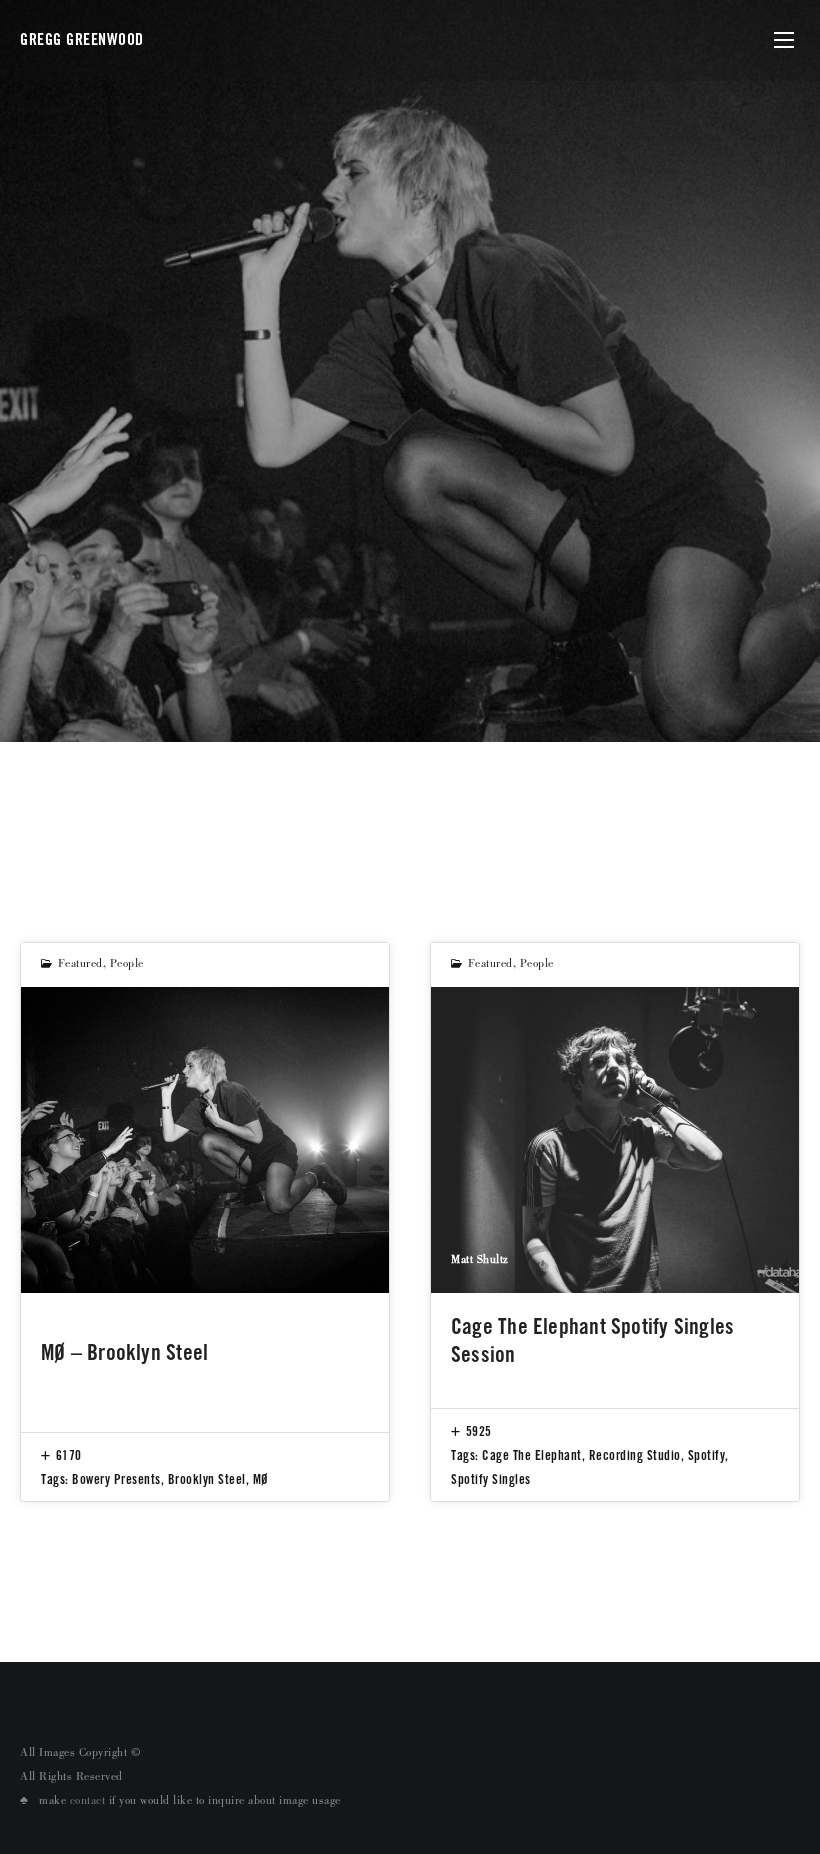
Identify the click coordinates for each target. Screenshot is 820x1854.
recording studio (635, 1455)
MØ (261, 1479)
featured (80, 965)
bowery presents (116, 1479)
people (127, 965)
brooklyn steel (207, 1479)
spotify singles (491, 1479)
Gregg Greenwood (82, 39)
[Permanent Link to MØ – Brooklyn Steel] (205, 1140)
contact (88, 1802)
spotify (707, 1455)
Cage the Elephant (532, 1455)
